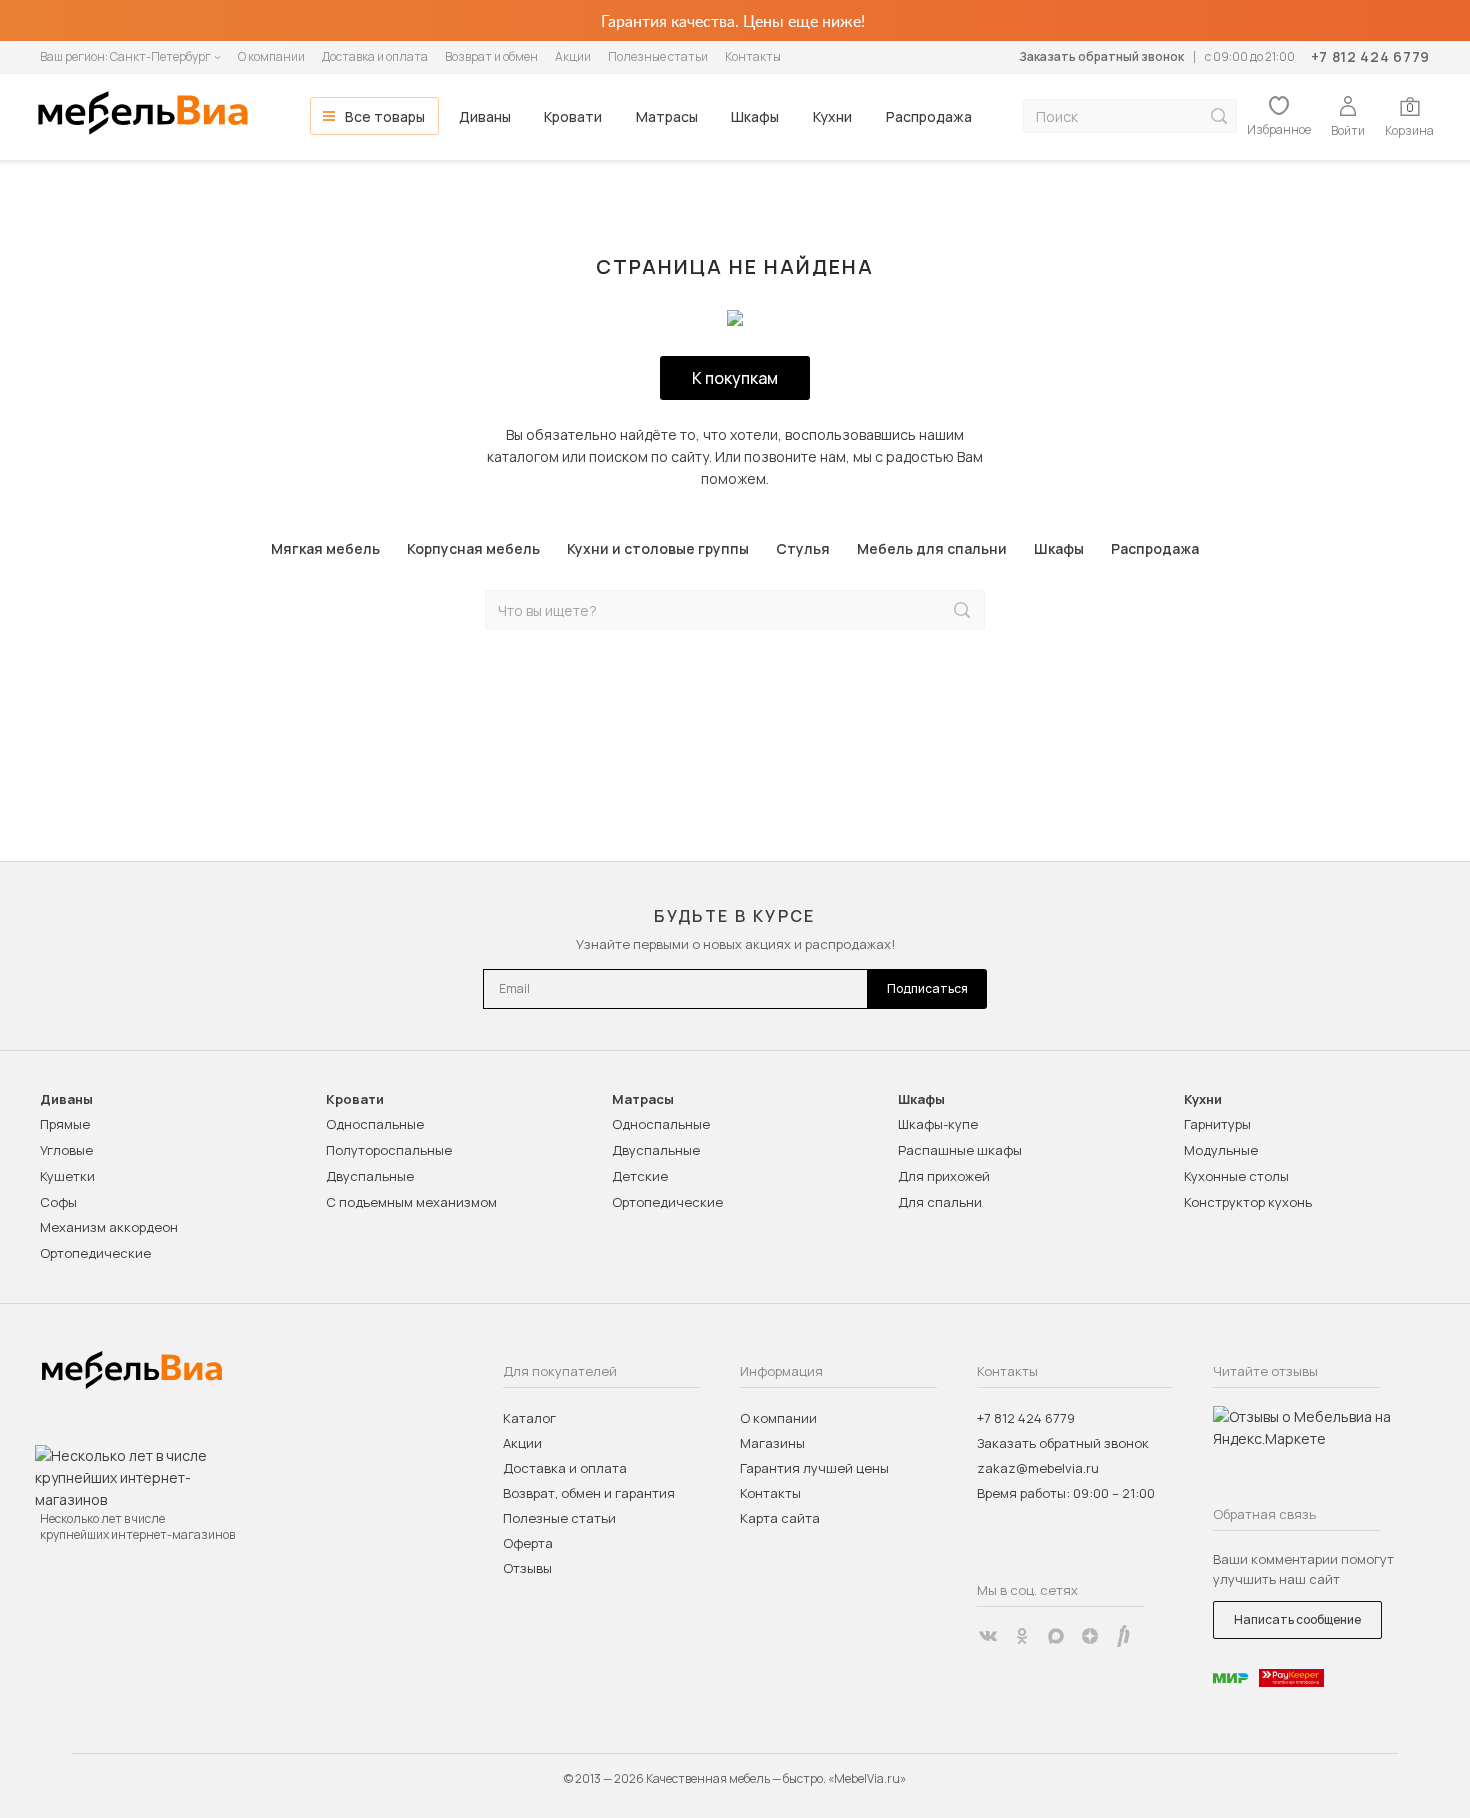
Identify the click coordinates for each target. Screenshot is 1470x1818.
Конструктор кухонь (1248, 1202)
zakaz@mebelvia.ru (1038, 1468)
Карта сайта (780, 1518)
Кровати (573, 116)
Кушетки (67, 1176)
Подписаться (927, 988)
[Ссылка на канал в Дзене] (1090, 1636)
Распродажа (929, 116)
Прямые (65, 1124)
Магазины (772, 1443)
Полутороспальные (389, 1150)
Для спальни (940, 1202)
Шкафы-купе (938, 1124)
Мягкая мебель (325, 548)
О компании (271, 56)
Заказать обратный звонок (1101, 56)
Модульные (1221, 1150)
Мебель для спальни (932, 548)
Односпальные (375, 1124)
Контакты (753, 56)
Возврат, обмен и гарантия (589, 1493)
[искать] (1219, 116)
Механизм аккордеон (109, 1227)
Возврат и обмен (491, 56)
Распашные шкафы (960, 1150)
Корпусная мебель (473, 548)
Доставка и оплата (375, 56)
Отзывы (527, 1568)
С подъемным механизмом (411, 1202)
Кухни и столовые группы (658, 548)
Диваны (485, 116)
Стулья (803, 548)
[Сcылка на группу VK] (988, 1636)
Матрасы (667, 116)
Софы (58, 1202)
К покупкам (735, 378)
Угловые (66, 1150)
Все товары (385, 116)
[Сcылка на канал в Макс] (1056, 1636)
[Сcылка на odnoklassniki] (1022, 1636)
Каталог (529, 1418)
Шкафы (755, 116)
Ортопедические (95, 1253)
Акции (573, 56)
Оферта (528, 1543)
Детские (640, 1176)
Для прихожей (944, 1176)
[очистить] (920, 610)
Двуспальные (370, 1176)
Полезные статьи (658, 56)
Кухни (832, 116)
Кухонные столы (1236, 1176)
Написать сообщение (1297, 1619)
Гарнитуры (1217, 1124)
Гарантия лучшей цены (814, 1468)
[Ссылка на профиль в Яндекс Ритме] (1124, 1636)
